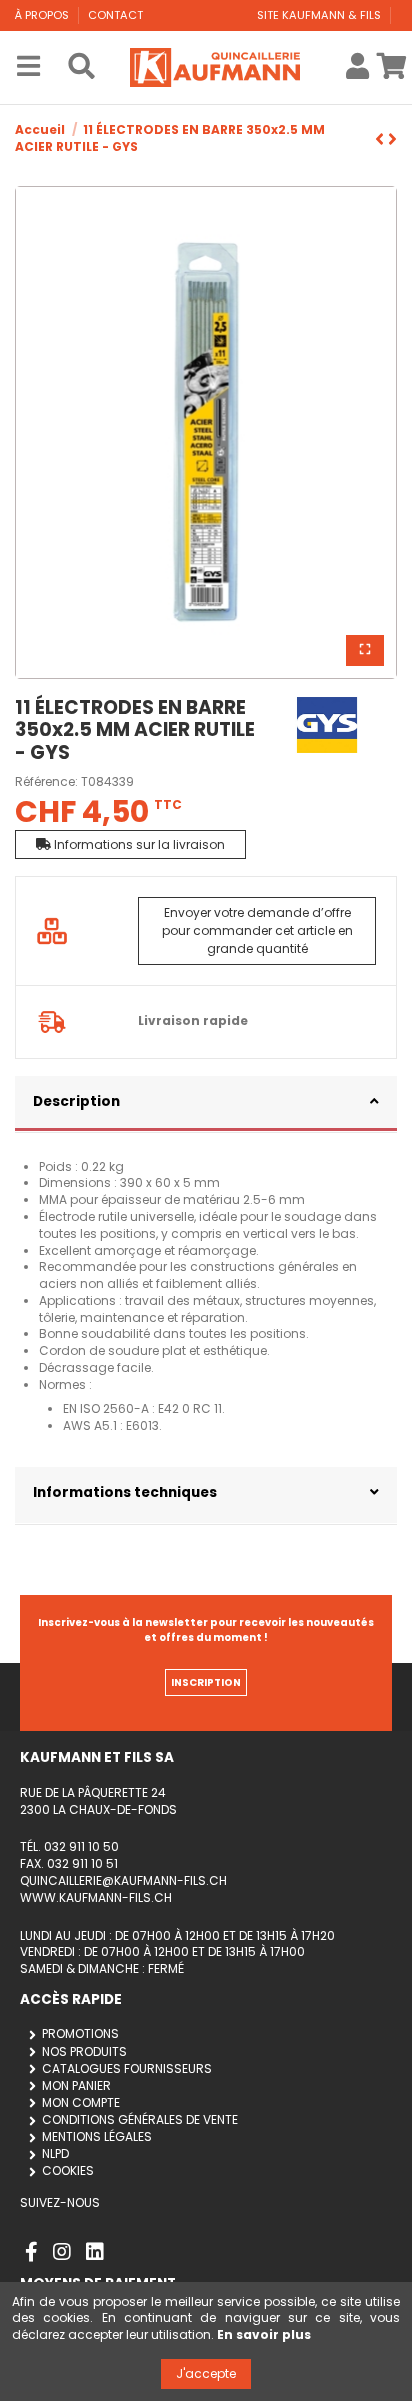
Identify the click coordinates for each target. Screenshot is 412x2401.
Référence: (46, 782)
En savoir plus (264, 2334)
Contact (115, 15)
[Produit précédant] (392, 139)
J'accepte (206, 2373)
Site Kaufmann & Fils (320, 15)
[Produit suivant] (381, 139)
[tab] (206, 1105)
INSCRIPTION (206, 1682)
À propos (43, 15)
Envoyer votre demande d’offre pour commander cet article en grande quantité (257, 930)
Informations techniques (125, 1492)
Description (76, 1101)
